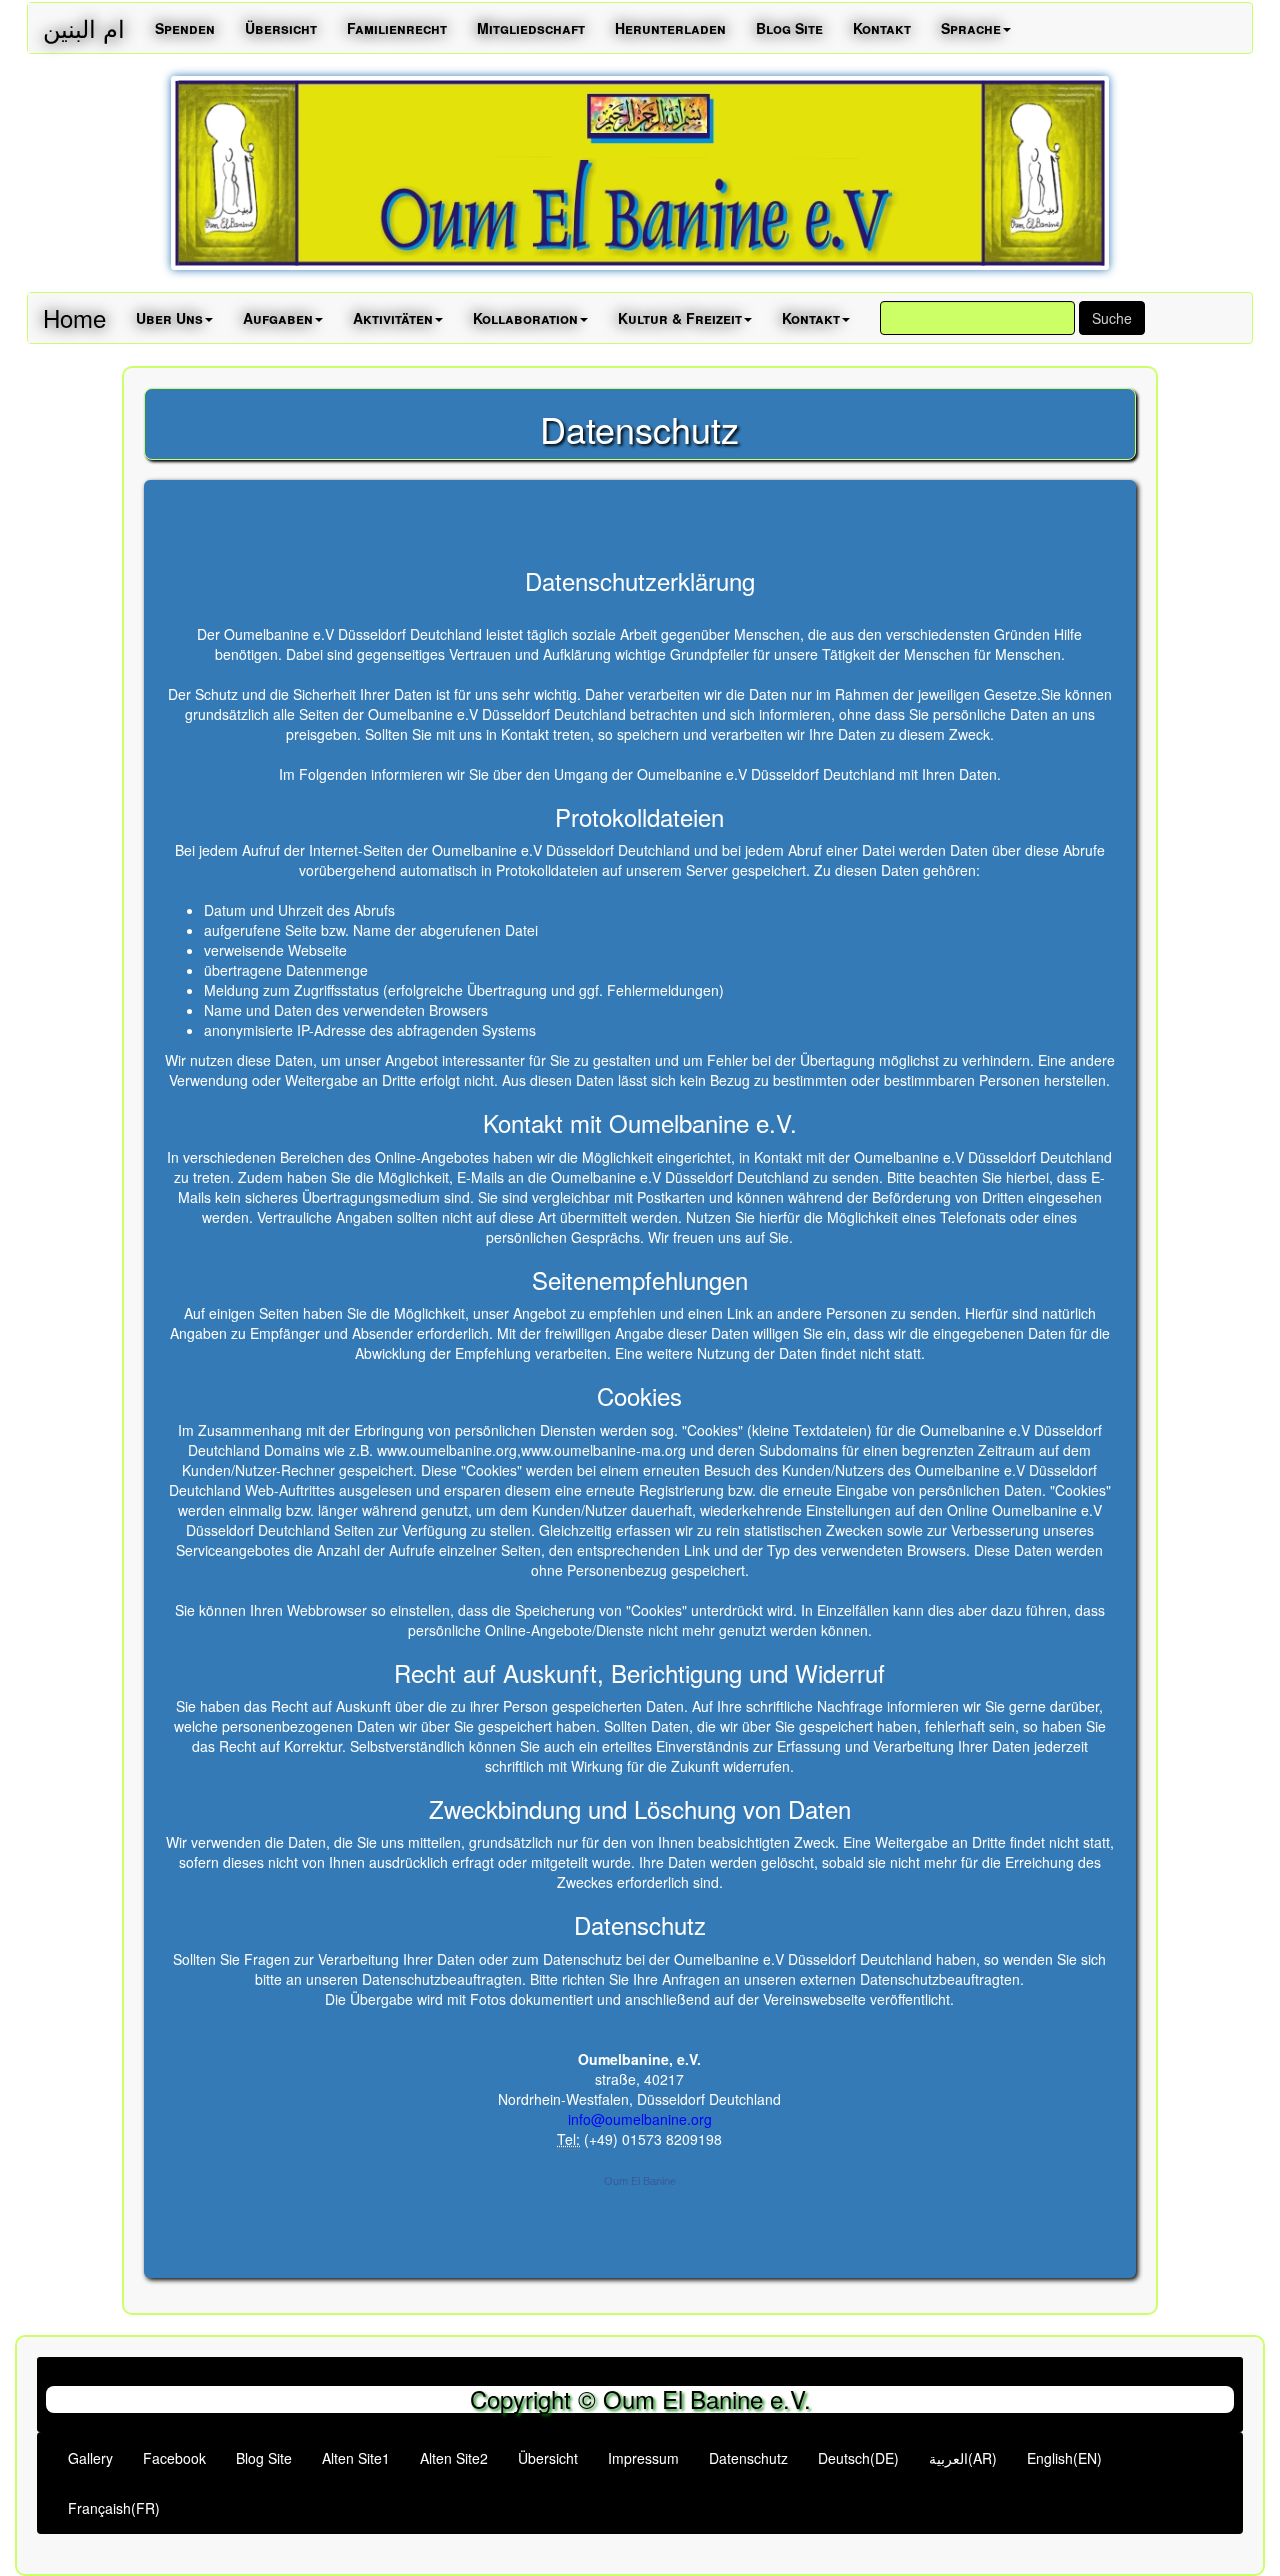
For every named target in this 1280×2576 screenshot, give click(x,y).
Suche (1112, 318)
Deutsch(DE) (858, 2458)
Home (74, 317)
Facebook (174, 2458)
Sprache (971, 28)
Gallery (90, 2458)
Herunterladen (670, 28)
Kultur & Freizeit (680, 318)
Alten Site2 (454, 2458)
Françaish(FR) (114, 2508)
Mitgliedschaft (531, 28)
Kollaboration (525, 318)
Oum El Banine (640, 2181)
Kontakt (882, 28)
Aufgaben (278, 318)
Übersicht (281, 28)
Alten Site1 (356, 2458)
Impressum (643, 2458)
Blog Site (789, 28)
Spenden (185, 28)
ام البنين (84, 27)
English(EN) (1064, 2458)
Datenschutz (748, 2458)
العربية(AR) (963, 2458)
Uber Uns (169, 318)
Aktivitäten (393, 318)
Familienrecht (397, 28)
